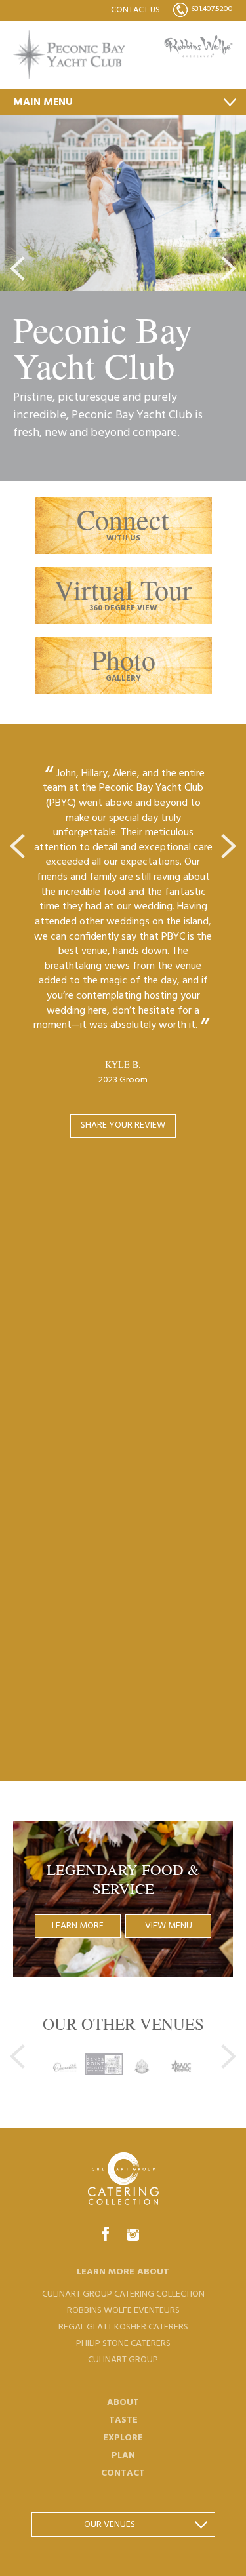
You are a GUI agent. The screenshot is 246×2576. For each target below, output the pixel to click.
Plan (123, 2456)
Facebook (105, 2234)
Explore (123, 2438)
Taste (123, 2420)
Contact (123, 2473)
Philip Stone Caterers (123, 2344)
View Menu (169, 1926)
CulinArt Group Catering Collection (123, 2294)
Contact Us (135, 10)
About (123, 2403)
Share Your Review (123, 1125)
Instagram (133, 2234)
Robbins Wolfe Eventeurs (123, 2311)
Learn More (78, 1926)
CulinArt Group (123, 2360)
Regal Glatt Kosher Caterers (123, 2327)
